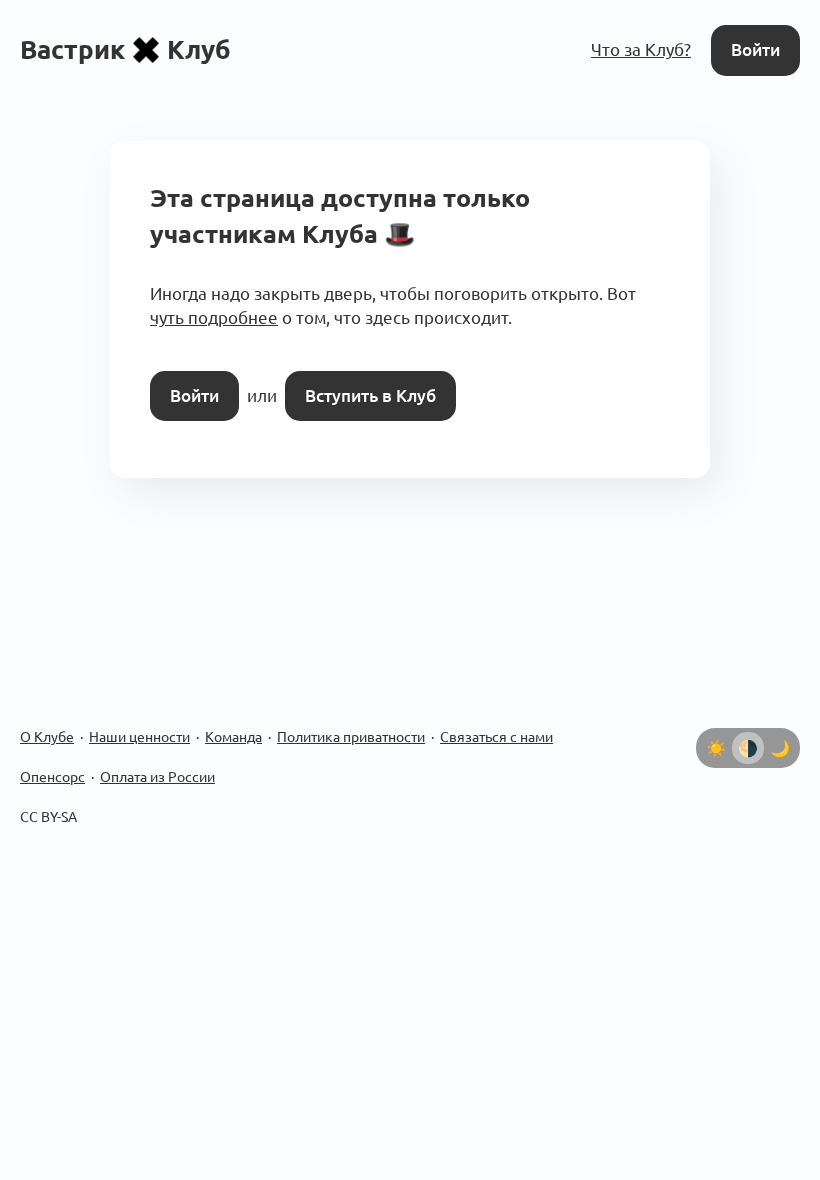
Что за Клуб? (641, 49)
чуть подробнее (214, 317)
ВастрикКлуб (125, 49)
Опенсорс (52, 777)
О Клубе (47, 737)
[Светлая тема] (716, 748)
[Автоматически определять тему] (748, 748)
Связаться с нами (496, 737)
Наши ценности (139, 737)
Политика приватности (351, 737)
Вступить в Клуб (370, 395)
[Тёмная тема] (780, 748)
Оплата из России (157, 777)
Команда (233, 737)
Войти (755, 49)
